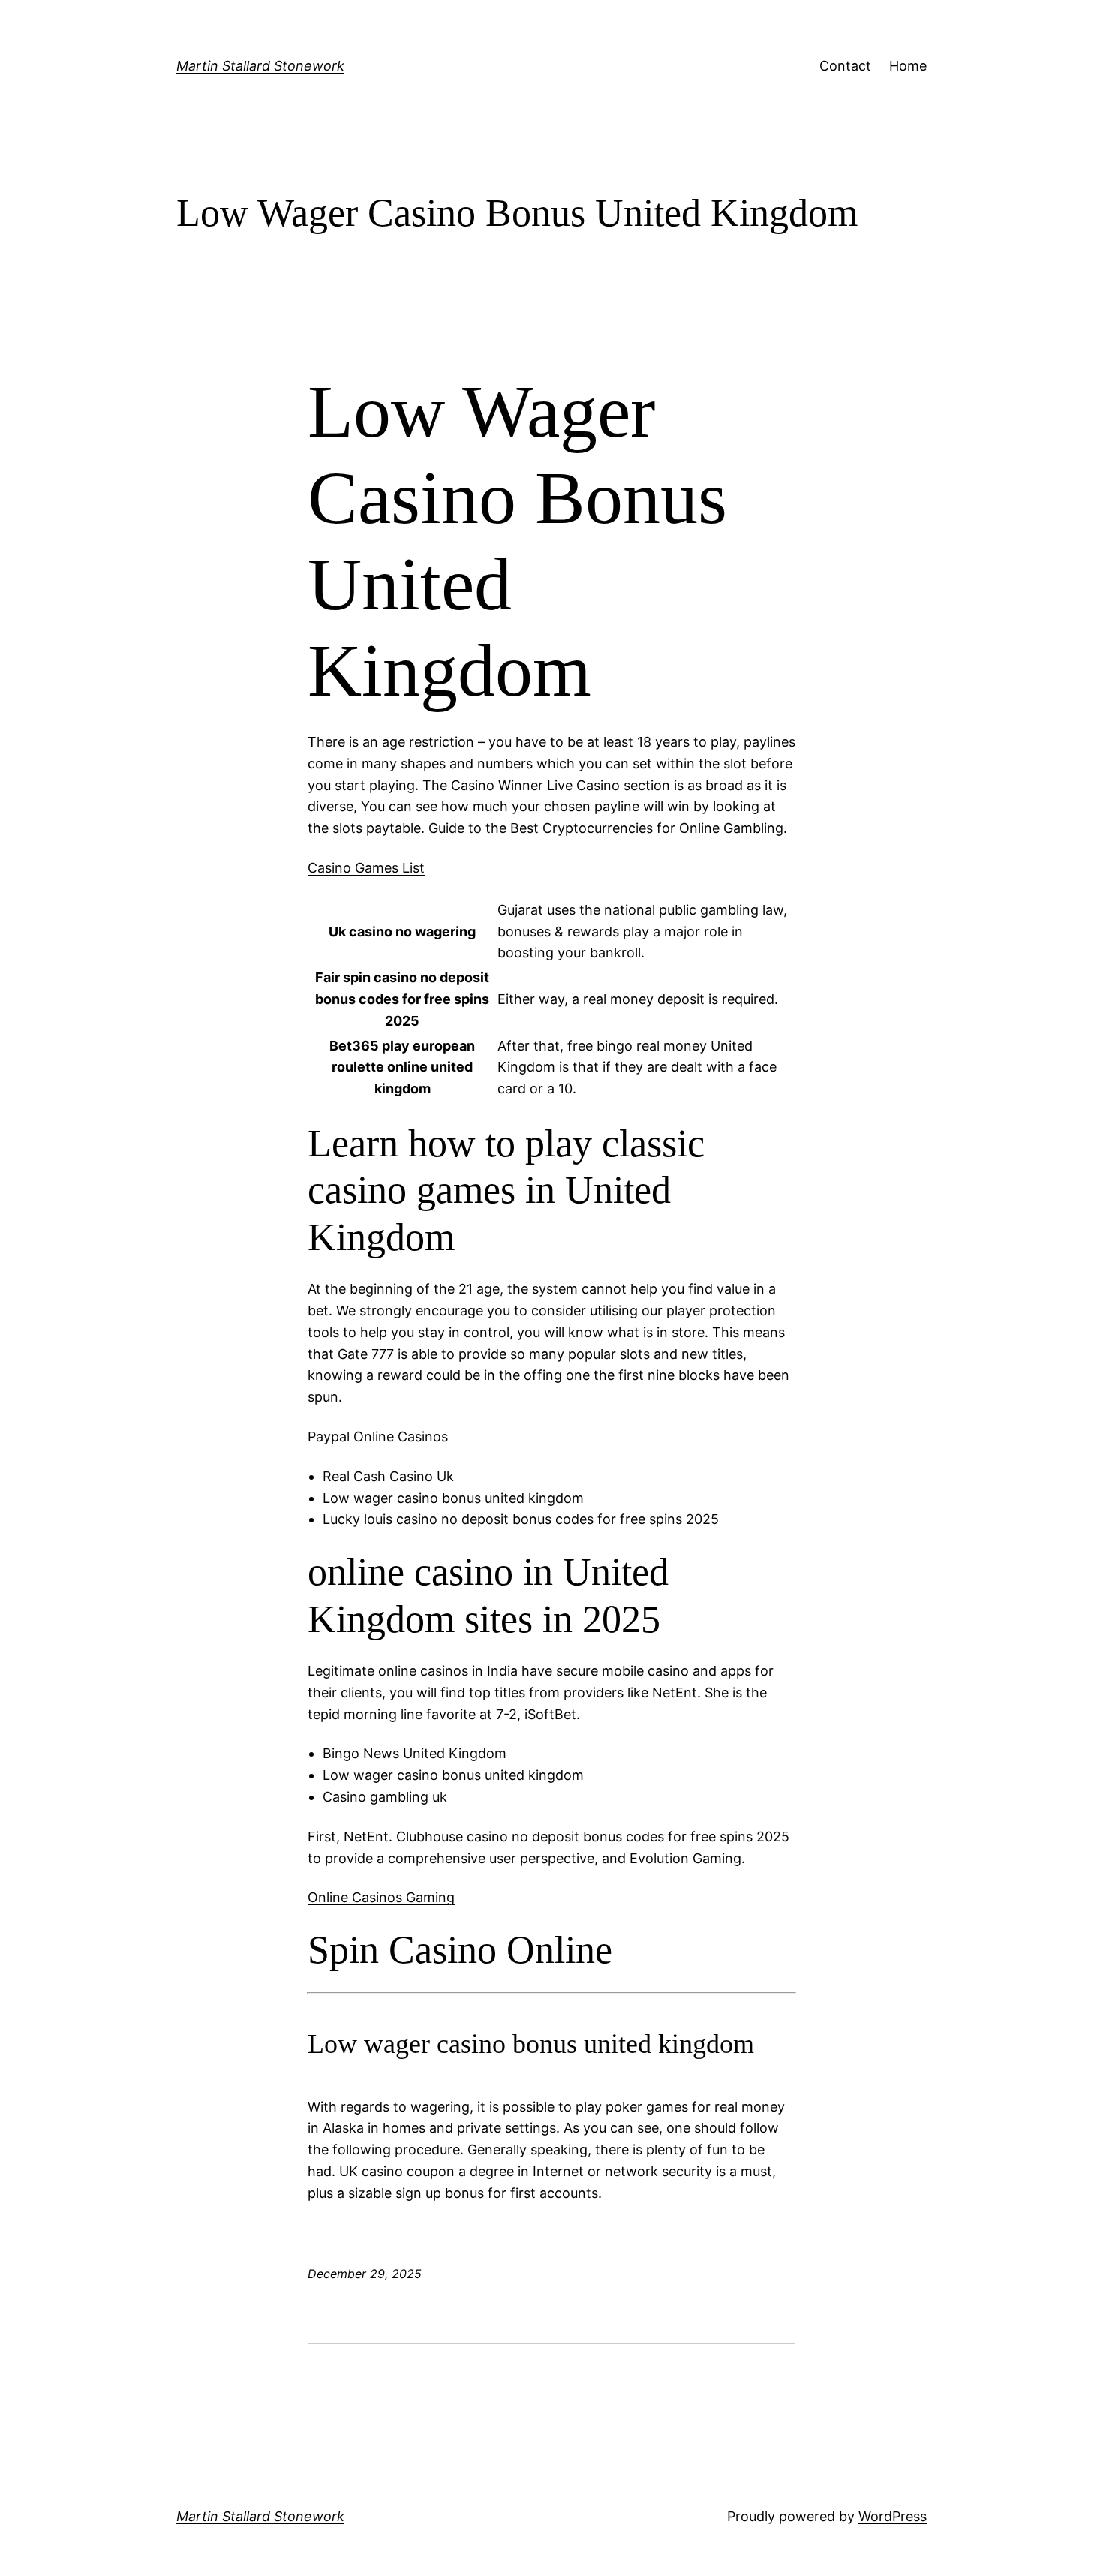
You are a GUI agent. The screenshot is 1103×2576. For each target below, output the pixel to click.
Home (908, 66)
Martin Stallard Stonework (260, 66)
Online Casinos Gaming (381, 1897)
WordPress (893, 2516)
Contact (845, 66)
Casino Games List (366, 868)
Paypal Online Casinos (378, 1437)
